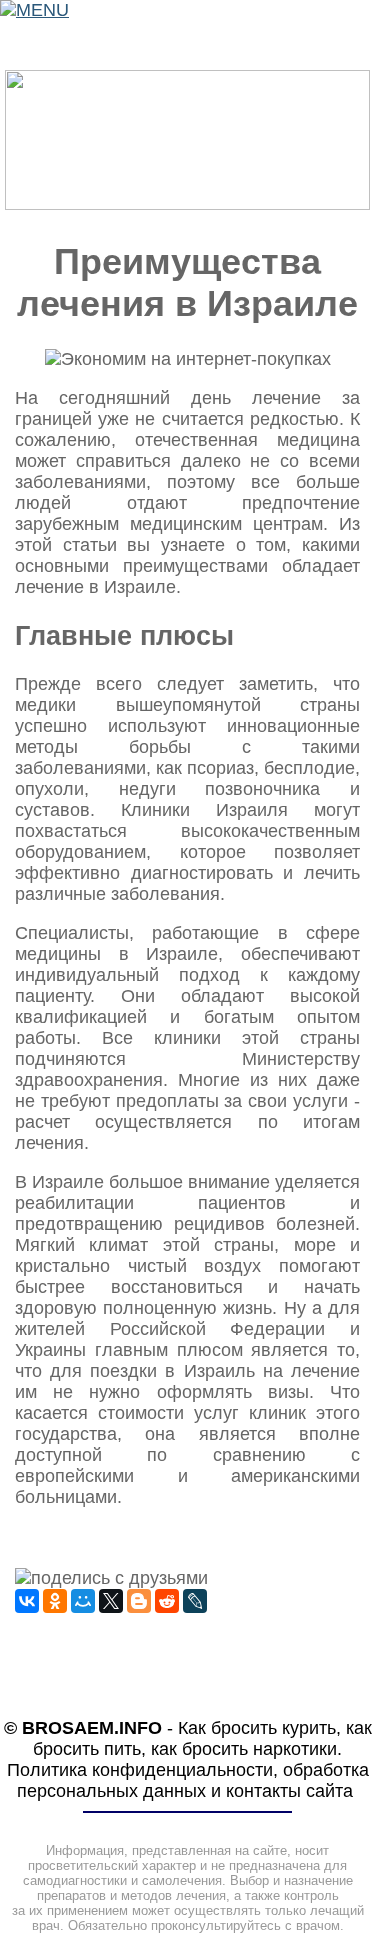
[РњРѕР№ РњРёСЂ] (83, 1601)
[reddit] (167, 1601)
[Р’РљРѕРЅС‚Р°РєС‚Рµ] (27, 1601)
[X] (111, 1601)
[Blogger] (139, 1601)
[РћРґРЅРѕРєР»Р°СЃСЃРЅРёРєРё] (55, 1601)
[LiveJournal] (195, 1601)
